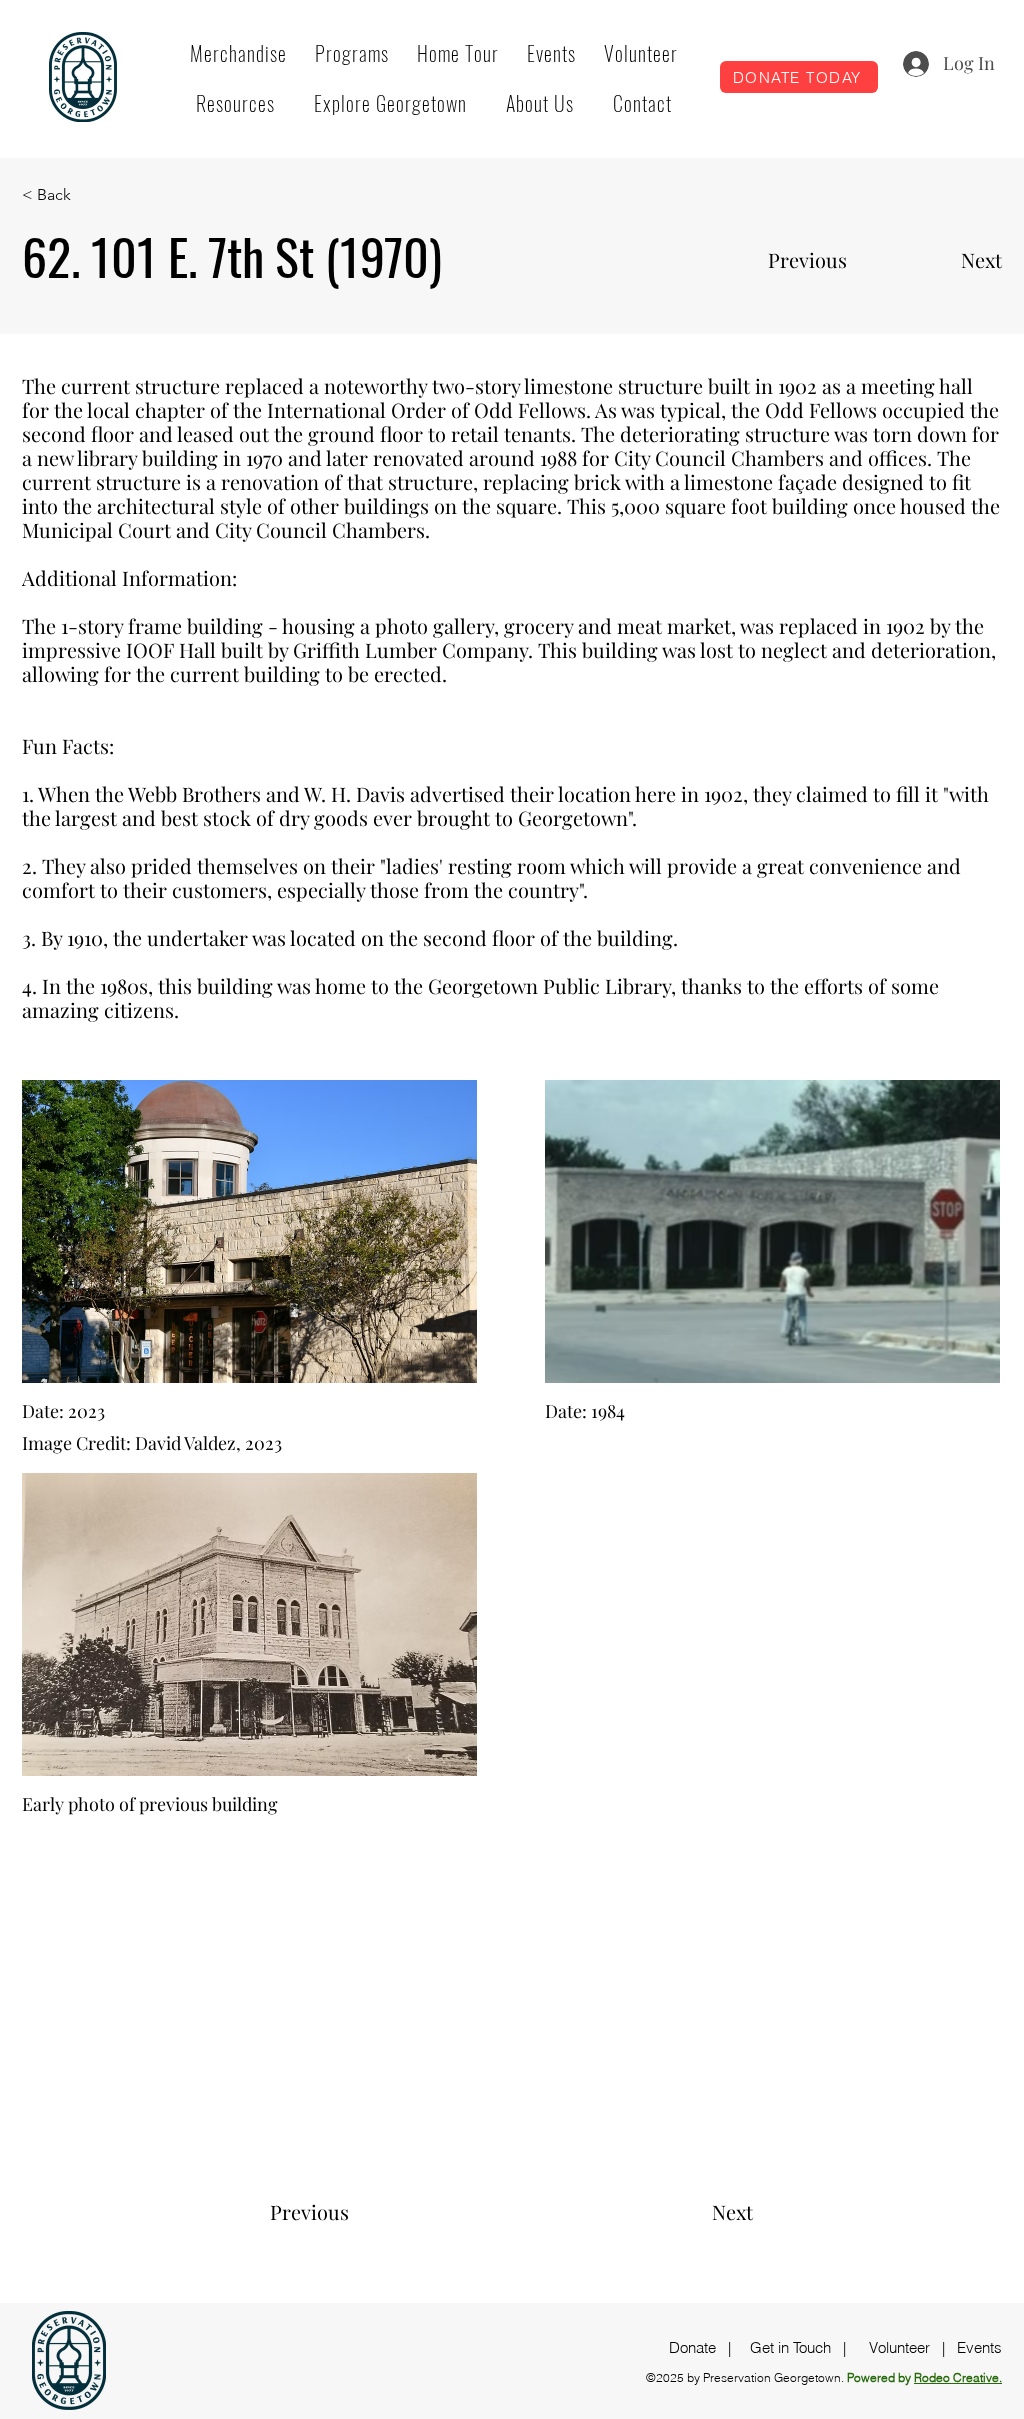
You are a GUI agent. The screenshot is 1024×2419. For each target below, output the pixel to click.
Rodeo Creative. (958, 2377)
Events (979, 2347)
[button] (352, 53)
